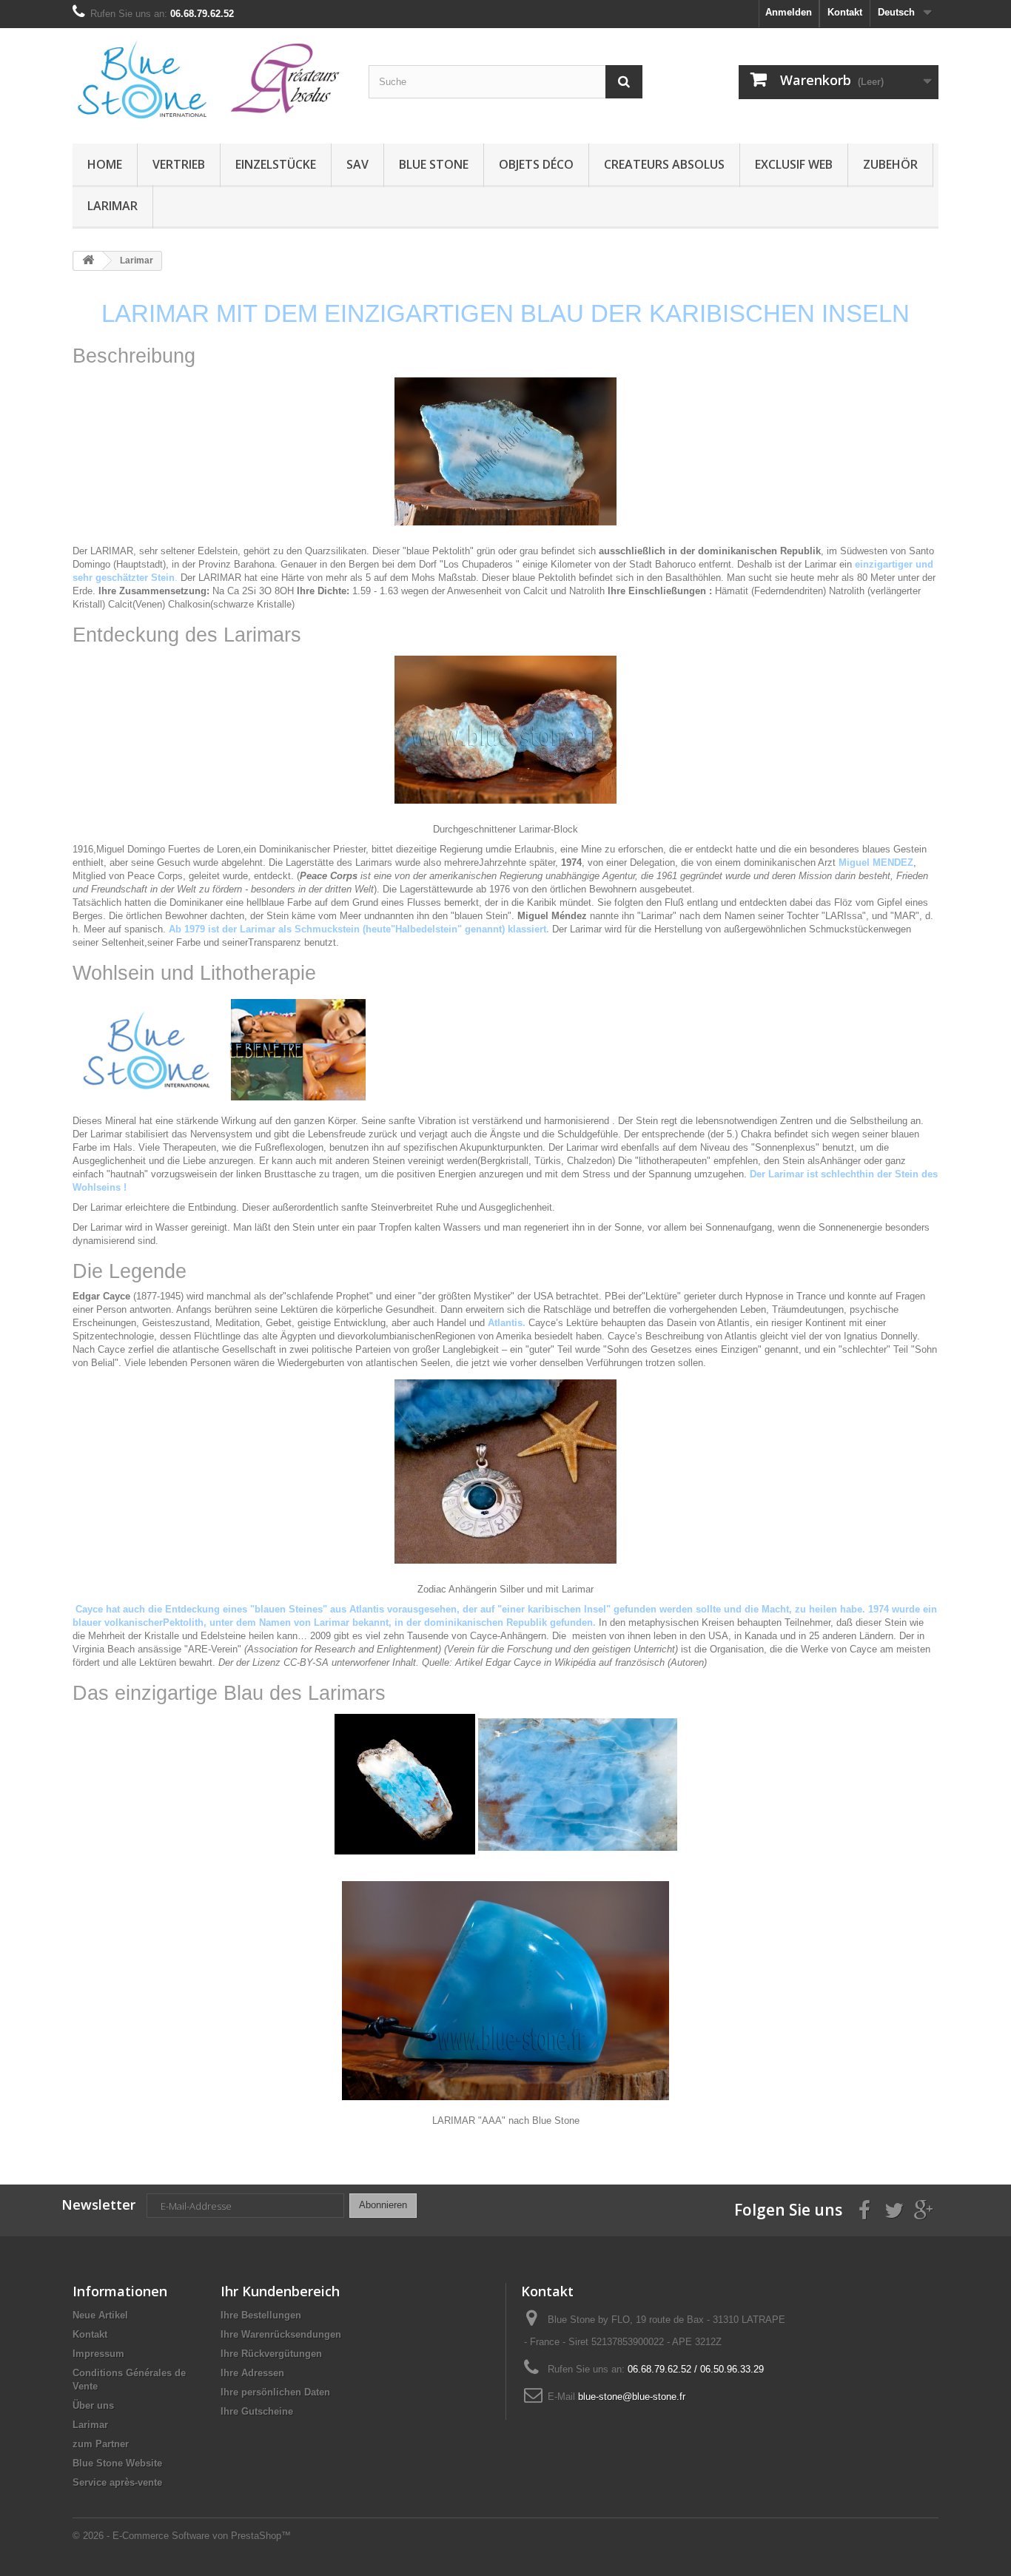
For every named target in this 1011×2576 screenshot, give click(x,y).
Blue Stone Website (117, 2463)
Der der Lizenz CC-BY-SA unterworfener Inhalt (317, 1662)
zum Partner (101, 2444)
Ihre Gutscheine (257, 2411)
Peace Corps (155, 876)
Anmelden (789, 12)
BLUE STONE (434, 164)
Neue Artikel (100, 2315)
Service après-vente (117, 2482)
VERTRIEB (179, 164)
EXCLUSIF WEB (794, 164)
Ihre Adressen (252, 2373)
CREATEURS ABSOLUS (664, 164)
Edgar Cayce (513, 1662)
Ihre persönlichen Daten (275, 2392)
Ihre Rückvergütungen (271, 2354)
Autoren (687, 1662)
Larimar (112, 206)
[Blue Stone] (209, 82)
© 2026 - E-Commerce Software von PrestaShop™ (182, 2536)
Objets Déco (536, 164)
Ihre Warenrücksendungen (281, 2334)
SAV (357, 164)
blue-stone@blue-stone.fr (632, 2397)
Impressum (98, 2354)
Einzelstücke (276, 164)
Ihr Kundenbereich (280, 2291)
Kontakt (845, 12)
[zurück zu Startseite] (88, 261)
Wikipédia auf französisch (609, 1662)
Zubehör (890, 164)
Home (105, 164)
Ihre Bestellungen (261, 2315)
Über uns (93, 2405)
